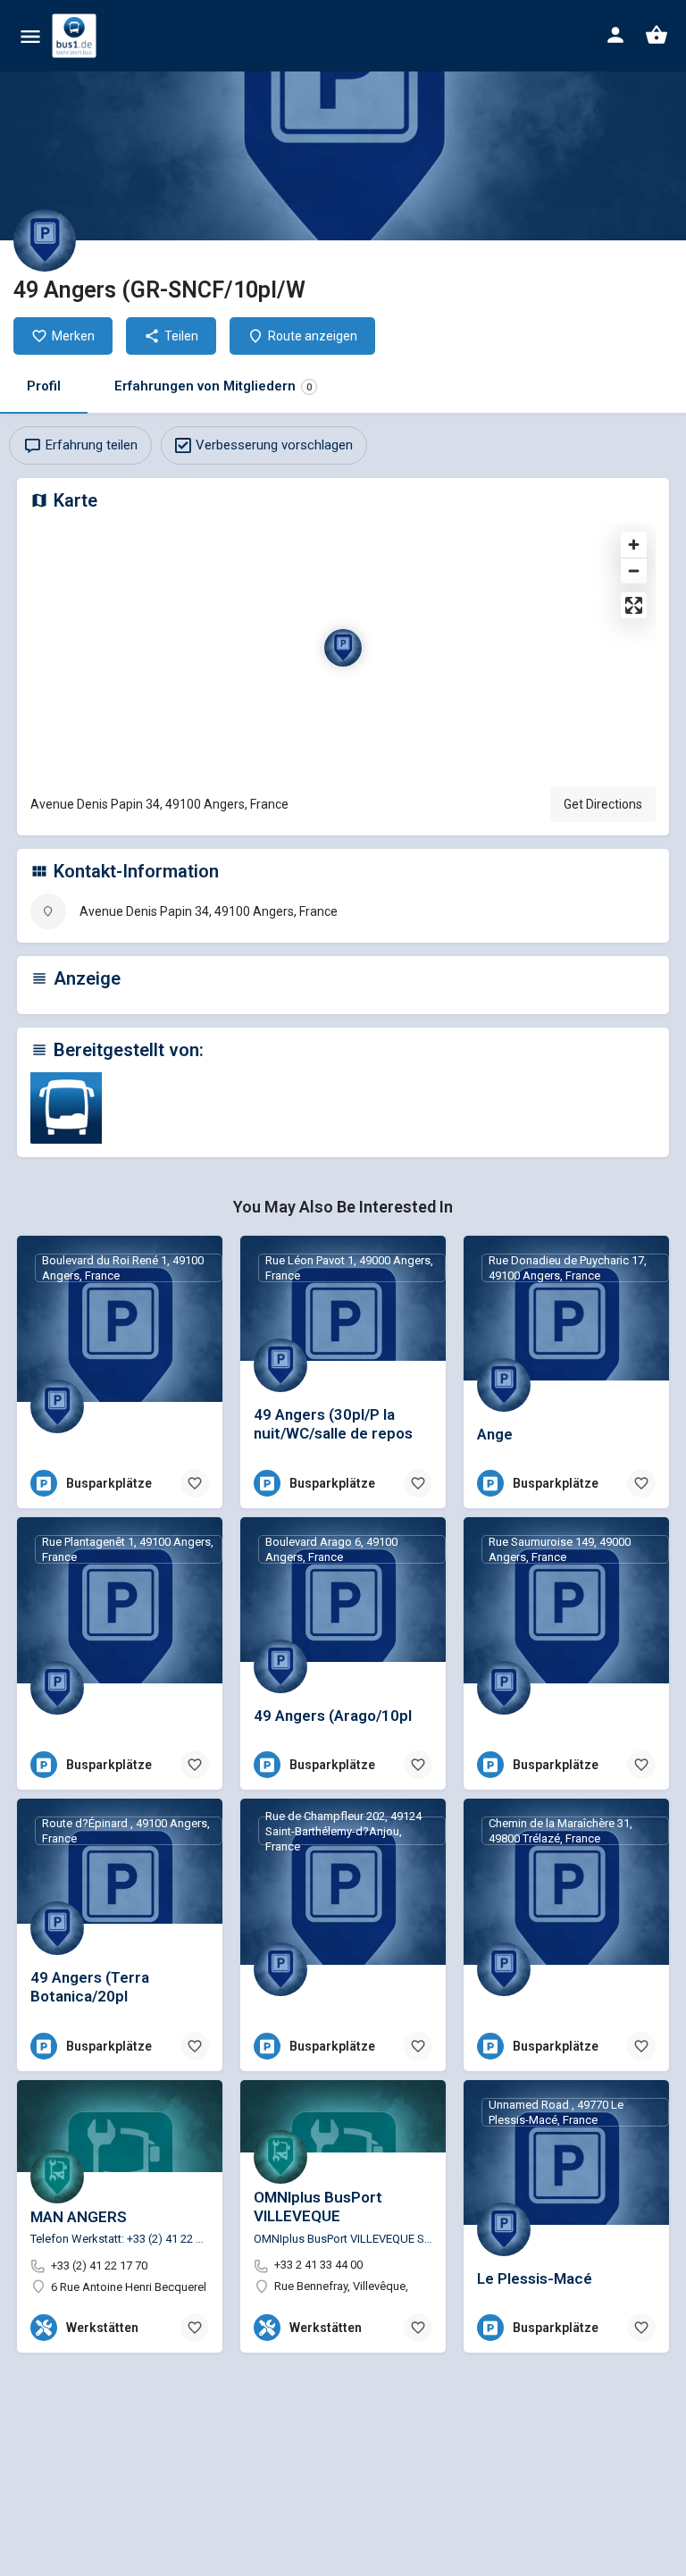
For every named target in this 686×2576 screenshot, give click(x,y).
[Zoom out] (634, 571)
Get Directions (603, 804)
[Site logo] (76, 36)
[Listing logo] (45, 240)
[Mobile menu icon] (30, 36)
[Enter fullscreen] (634, 605)
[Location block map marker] (343, 648)
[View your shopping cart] (657, 35)
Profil (44, 386)
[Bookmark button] (195, 1483)
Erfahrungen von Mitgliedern (213, 386)
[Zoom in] (634, 545)
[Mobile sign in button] (615, 35)
